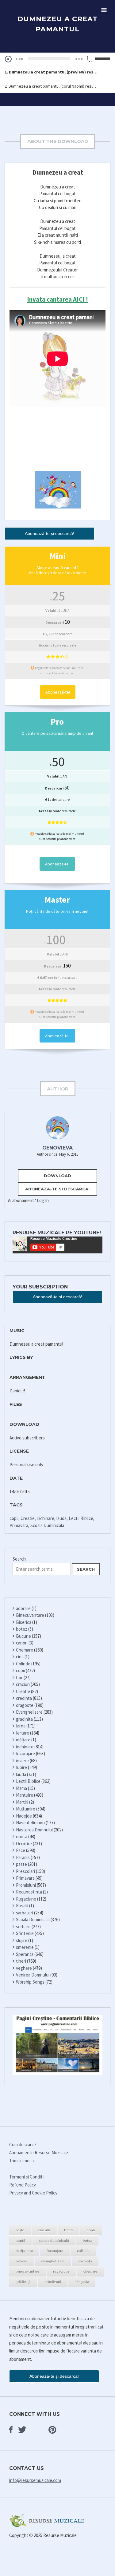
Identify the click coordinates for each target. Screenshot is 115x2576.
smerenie (25, 1947)
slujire (22, 1940)
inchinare (46, 1518)
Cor (19, 1678)
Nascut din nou (30, 1823)
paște (20, 2230)
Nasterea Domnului (34, 1830)
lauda (61, 1518)
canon (22, 1643)
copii (14, 1518)
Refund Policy (23, 2185)
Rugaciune (26, 1899)
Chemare (25, 1650)
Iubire (21, 1767)
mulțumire (24, 2250)
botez (22, 1629)
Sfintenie (25, 1933)
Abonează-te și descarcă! (50, 533)
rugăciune (61, 2271)
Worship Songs (30, 1982)
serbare (23, 1927)
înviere (21, 2261)
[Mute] (90, 59)
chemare (90, 2271)
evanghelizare (53, 2261)
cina (20, 1657)
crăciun (44, 2230)
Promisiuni (26, 1885)
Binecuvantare (30, 1615)
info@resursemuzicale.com (35, 2480)
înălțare (23, 1740)
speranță (85, 2261)
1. (51, 72)
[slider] (103, 58)
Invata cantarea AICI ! (57, 299)
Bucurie (23, 1636)
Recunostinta (29, 1892)
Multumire (26, 1809)
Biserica (24, 1622)
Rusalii (22, 1906)
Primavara (19, 1525)
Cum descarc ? (23, 2145)
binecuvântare (27, 2271)
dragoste (25, 1705)
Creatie (28, 1518)
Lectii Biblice (81, 1518)
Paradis (23, 1857)
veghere (24, 1968)
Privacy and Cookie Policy (33, 2193)
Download (57, 1176)
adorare (23, 1608)
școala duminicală (54, 2240)
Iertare (23, 1733)
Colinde (23, 1664)
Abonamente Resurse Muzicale (39, 2153)
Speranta (25, 1954)
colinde (83, 2250)
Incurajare (25, 1753)
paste (21, 1864)
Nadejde (24, 1816)
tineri (21, 1961)
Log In (43, 1200)
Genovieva (57, 1148)
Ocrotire (24, 1844)
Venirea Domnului (33, 1975)
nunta (22, 1836)
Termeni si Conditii (27, 2177)
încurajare (55, 2250)
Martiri (22, 1802)
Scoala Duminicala (47, 1525)
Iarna (21, 1726)
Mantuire (25, 1795)
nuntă (20, 2240)
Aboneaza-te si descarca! (57, 1189)
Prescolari (25, 1871)
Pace (21, 1850)
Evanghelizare (29, 1712)
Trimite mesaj (22, 2161)
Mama (21, 1788)
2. (51, 86)
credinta (24, 1698)
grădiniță (23, 2281)
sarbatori (25, 1913)
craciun (23, 1684)
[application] (57, 59)
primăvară (53, 2281)
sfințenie (82, 2281)
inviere (22, 1761)
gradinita (24, 1719)
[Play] (8, 59)
